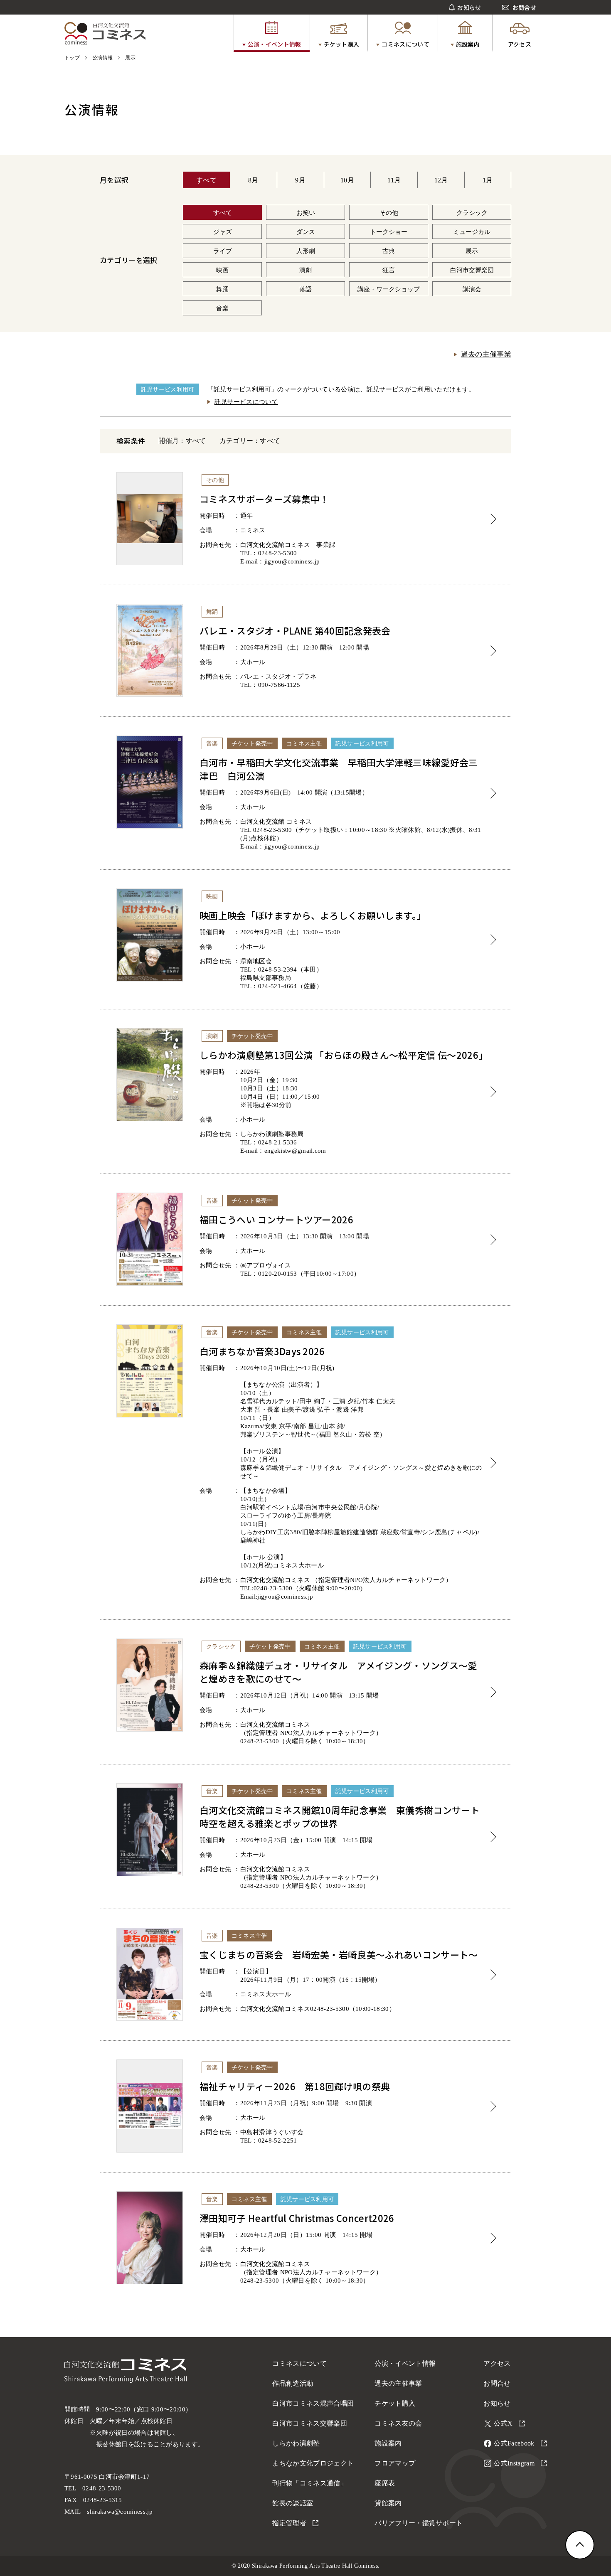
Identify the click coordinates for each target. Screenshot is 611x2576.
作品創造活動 (293, 2383)
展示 (472, 251)
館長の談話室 (293, 2503)
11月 (394, 180)
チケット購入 (395, 2403)
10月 (347, 180)
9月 (300, 180)
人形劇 (306, 251)
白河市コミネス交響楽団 (310, 2423)
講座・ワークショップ (389, 289)
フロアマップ (395, 2463)
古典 (389, 251)
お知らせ (497, 2403)
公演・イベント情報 (405, 2363)
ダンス (306, 232)
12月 (441, 180)
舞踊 (222, 289)
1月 (488, 180)
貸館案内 (388, 2503)
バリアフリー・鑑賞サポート (419, 2523)
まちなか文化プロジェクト (313, 2463)
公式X (503, 2423)
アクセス (497, 2363)
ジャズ (223, 232)
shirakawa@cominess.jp (120, 2512)
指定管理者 (289, 2523)
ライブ (223, 251)
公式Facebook (514, 2443)
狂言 (389, 270)
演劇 (305, 270)
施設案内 (388, 2443)
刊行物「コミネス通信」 (310, 2483)
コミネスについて (299, 2363)
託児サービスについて (246, 402)
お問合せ (497, 2383)
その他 (389, 213)
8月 (253, 180)
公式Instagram (514, 2463)
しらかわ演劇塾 (296, 2443)
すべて (206, 180)
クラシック (472, 213)
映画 (222, 270)
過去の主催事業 (486, 354)
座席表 (385, 2483)
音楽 (222, 308)
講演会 (472, 289)
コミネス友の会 (398, 2423)
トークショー (389, 232)
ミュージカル (472, 232)
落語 (305, 289)
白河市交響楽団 (472, 270)
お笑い (306, 213)
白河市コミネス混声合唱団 (313, 2403)
